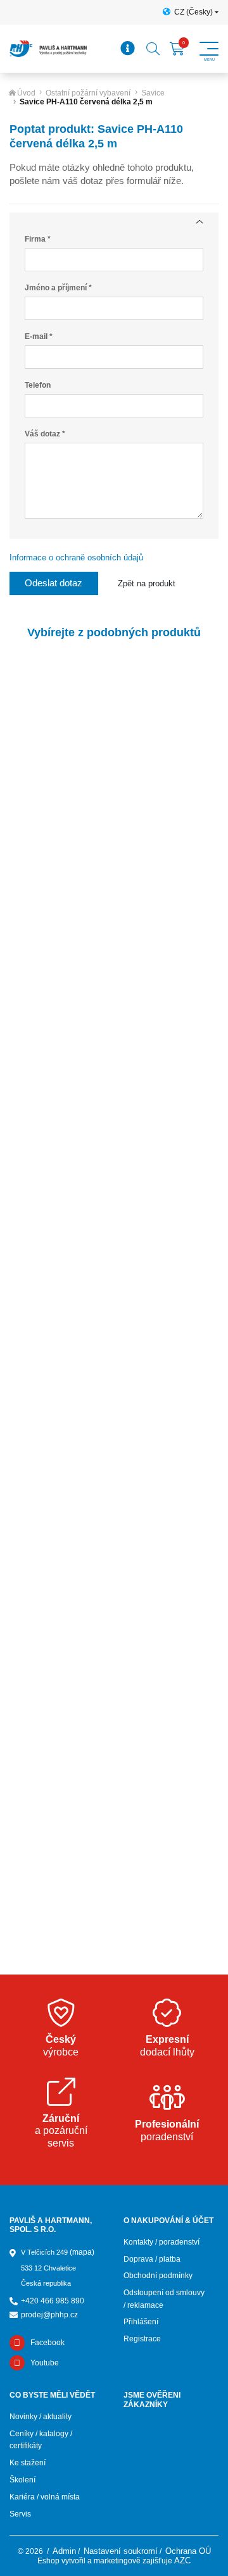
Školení (22, 2480)
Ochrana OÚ (188, 2551)
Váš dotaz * (45, 434)
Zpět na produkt (147, 583)
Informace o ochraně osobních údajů (76, 558)
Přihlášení (141, 2322)
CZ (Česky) (193, 12)
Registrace (142, 2339)
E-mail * (39, 336)
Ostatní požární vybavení (88, 93)
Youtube (45, 2363)
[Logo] (48, 49)
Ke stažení (28, 2463)
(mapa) (82, 2252)
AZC (182, 2561)
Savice (153, 93)
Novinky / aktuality (41, 2417)
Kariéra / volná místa (45, 2497)
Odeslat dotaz (54, 583)
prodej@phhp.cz (49, 2315)
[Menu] (128, 49)
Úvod (26, 93)
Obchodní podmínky (158, 2276)
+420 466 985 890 (53, 2301)
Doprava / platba (152, 2259)
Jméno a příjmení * (58, 288)
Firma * (38, 239)
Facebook (47, 2343)
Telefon (38, 385)
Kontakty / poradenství (161, 2242)
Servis (20, 2514)
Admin (64, 2551)
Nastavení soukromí (121, 2551)
